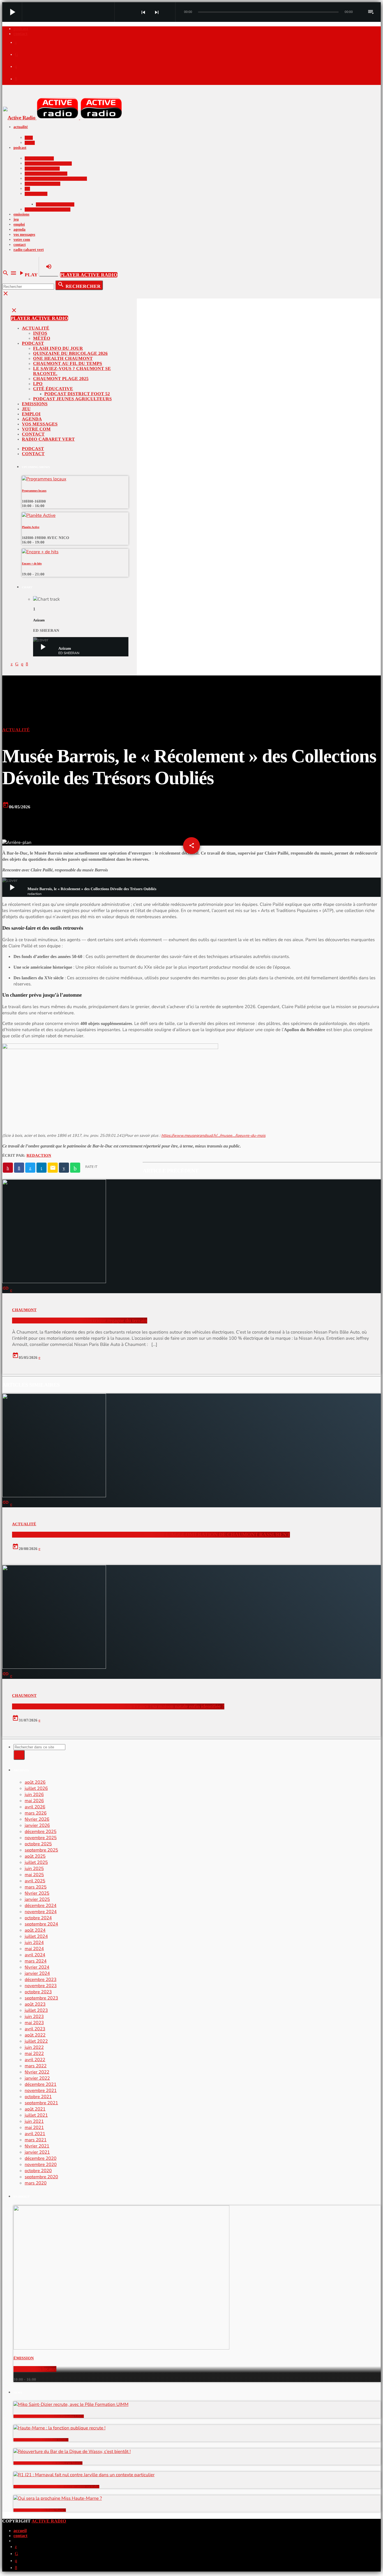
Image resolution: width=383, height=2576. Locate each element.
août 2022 (35, 2035)
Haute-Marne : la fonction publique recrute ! (41, 2440)
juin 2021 (34, 2121)
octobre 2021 (38, 2097)
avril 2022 (35, 2060)
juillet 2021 (36, 2115)
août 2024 (35, 1930)
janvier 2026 (37, 1825)
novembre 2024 (41, 1912)
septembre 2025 (41, 1850)
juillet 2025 (36, 1862)
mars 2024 (36, 1961)
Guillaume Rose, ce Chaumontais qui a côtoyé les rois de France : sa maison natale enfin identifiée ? (118, 1706)
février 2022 (37, 2072)
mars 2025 (36, 1887)
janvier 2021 (37, 2152)
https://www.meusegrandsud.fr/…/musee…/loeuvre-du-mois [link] (213, 1136)
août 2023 (35, 2004)
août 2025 (35, 1856)
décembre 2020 (41, 2158)
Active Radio (49, 2521)
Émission (24, 2358)
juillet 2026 (36, 1788)
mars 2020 (36, 2183)
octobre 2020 (38, 2171)
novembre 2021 (41, 2091)
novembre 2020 (41, 2165)
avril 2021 (35, 2134)
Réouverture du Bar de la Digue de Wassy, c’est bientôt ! (48, 2463)
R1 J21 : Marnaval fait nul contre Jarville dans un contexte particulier (56, 2487)
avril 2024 (35, 1955)
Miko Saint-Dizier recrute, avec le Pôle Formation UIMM (49, 2416)
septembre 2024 (41, 1924)
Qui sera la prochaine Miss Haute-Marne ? (40, 2510)
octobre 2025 (38, 1844)
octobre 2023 (38, 1992)
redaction (39, 1156)
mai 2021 (34, 2128)
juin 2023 (34, 2017)
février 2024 (37, 1967)
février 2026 (37, 1819)
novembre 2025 (41, 1838)
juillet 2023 (36, 2010)
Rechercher (79, 285)
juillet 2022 (36, 2041)
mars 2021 (36, 2140)
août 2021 (35, 2109)
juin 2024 (34, 1943)
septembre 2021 (41, 2103)
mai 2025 (34, 1875)
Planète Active (31, 527)
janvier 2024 (37, 1973)
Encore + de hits (32, 564)
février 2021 (37, 2146)
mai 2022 (34, 2054)
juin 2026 (34, 1795)
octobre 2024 (38, 1918)
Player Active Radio (89, 275)
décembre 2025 (41, 1832)
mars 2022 (36, 2066)
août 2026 (35, 1782)
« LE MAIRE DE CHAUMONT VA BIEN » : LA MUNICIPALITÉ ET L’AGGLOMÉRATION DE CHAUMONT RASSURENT (151, 1535)
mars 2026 (36, 1813)
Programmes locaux (34, 491)
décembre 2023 (41, 1980)
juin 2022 (34, 2047)
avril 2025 (35, 1881)
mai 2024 (34, 1949)
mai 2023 (34, 2023)
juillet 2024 (36, 1936)
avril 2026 (35, 1807)
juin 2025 (34, 1869)
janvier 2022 (37, 2078)
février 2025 (37, 1893)
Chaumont (24, 1310)
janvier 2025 (37, 1899)
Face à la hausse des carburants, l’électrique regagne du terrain (80, 1321)
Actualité (16, 730)
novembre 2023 (41, 1986)
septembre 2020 (41, 2177)
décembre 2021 (41, 2084)
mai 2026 (34, 1801)
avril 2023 (35, 2029)
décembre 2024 (41, 1906)
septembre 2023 (41, 1998)
